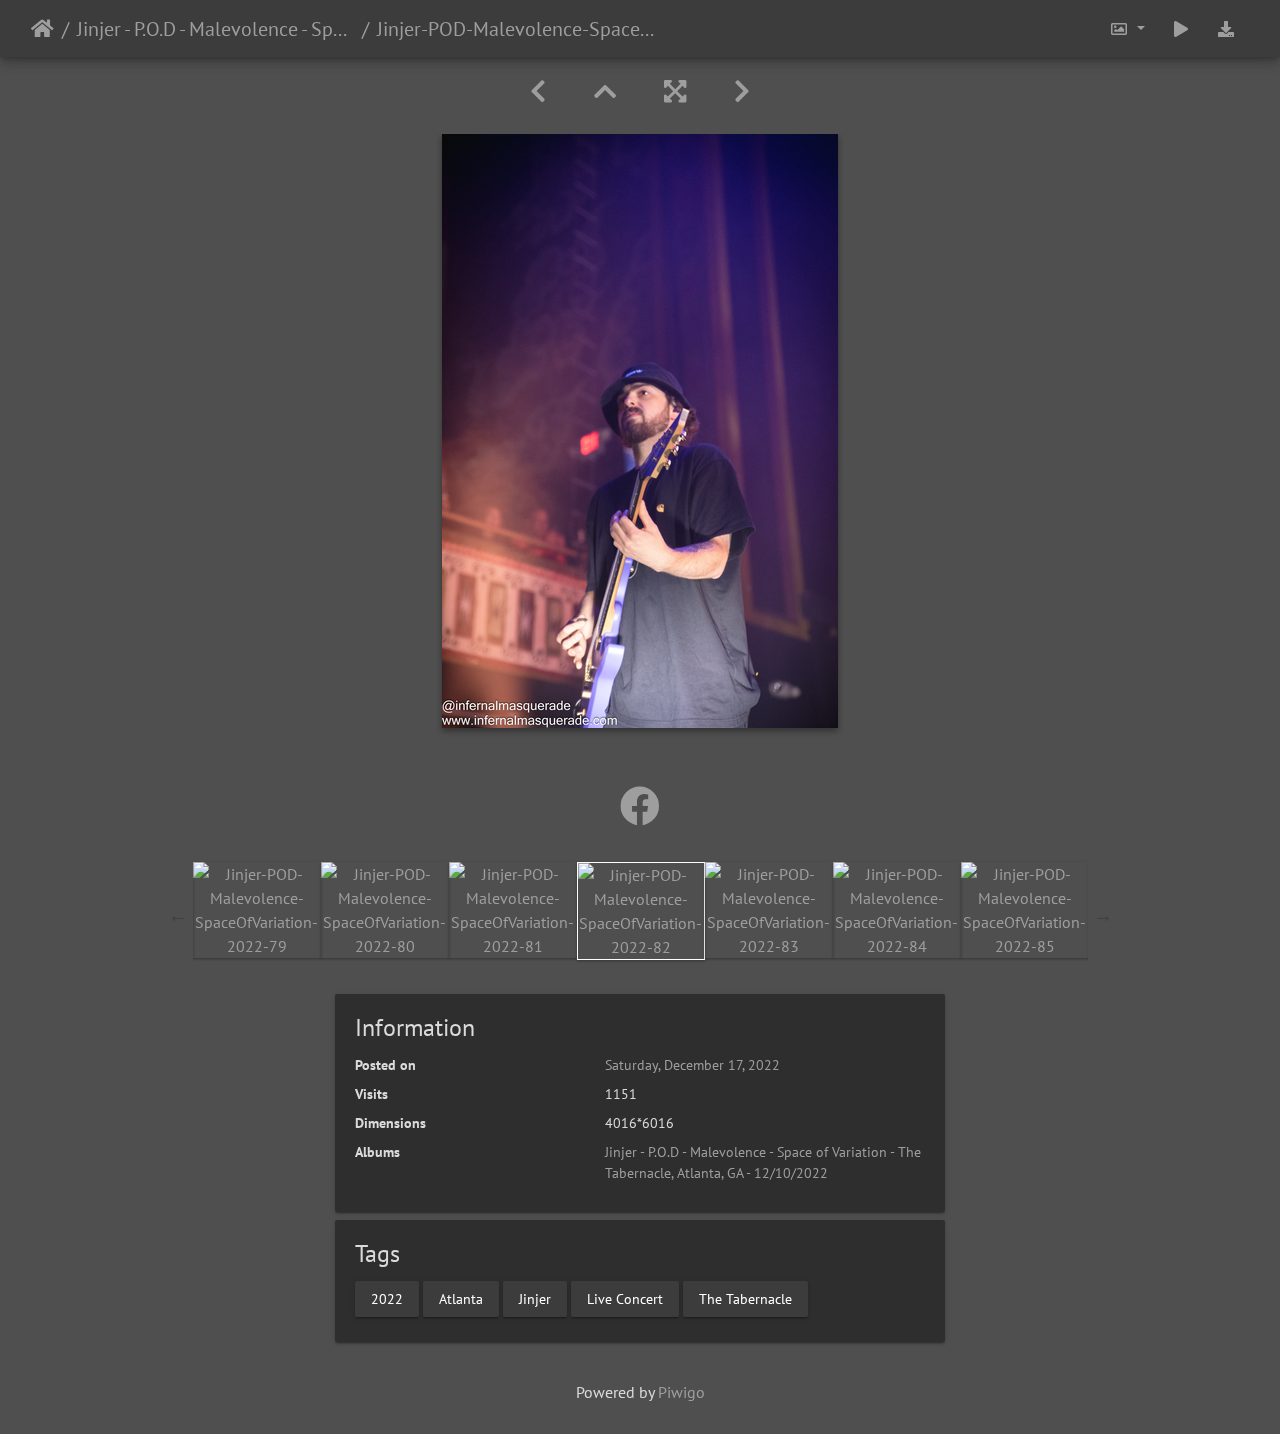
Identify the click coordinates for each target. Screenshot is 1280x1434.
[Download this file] (1226, 28)
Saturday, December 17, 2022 (692, 1065)
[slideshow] (1181, 28)
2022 (387, 1298)
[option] (257, 910)
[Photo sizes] (1127, 28)
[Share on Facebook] (640, 806)
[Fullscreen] (675, 91)
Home (42, 29)
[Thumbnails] (605, 91)
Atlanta (461, 1298)
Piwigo (681, 1392)
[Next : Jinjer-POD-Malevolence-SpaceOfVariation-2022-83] (742, 91)
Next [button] (1103, 915)
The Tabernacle (745, 1298)
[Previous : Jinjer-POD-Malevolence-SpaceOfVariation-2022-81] (538, 91)
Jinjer (535, 1298)
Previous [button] (178, 915)
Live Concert (625, 1298)
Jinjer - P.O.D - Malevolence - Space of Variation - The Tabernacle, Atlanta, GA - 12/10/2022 (215, 29)
